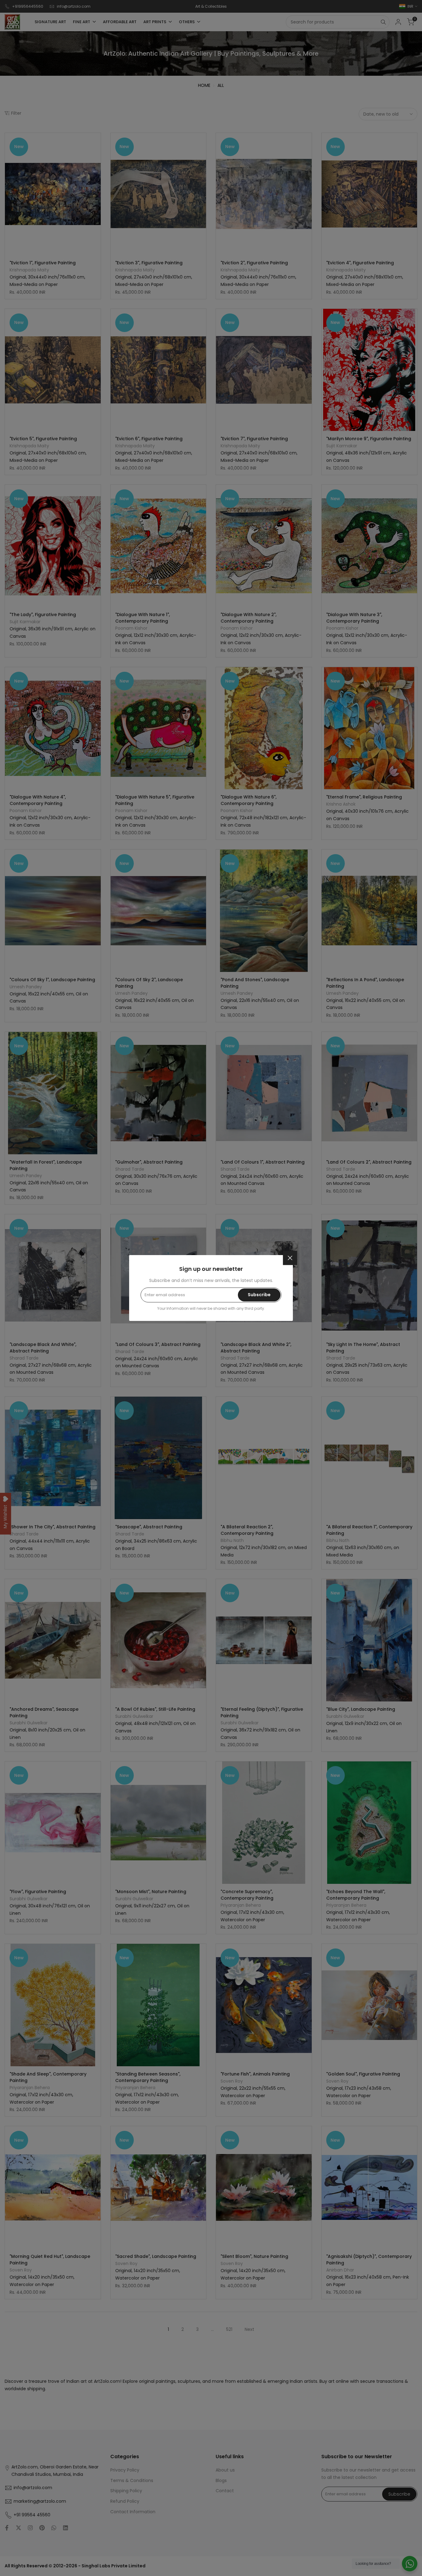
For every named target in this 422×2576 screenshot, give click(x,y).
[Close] (290, 1258)
